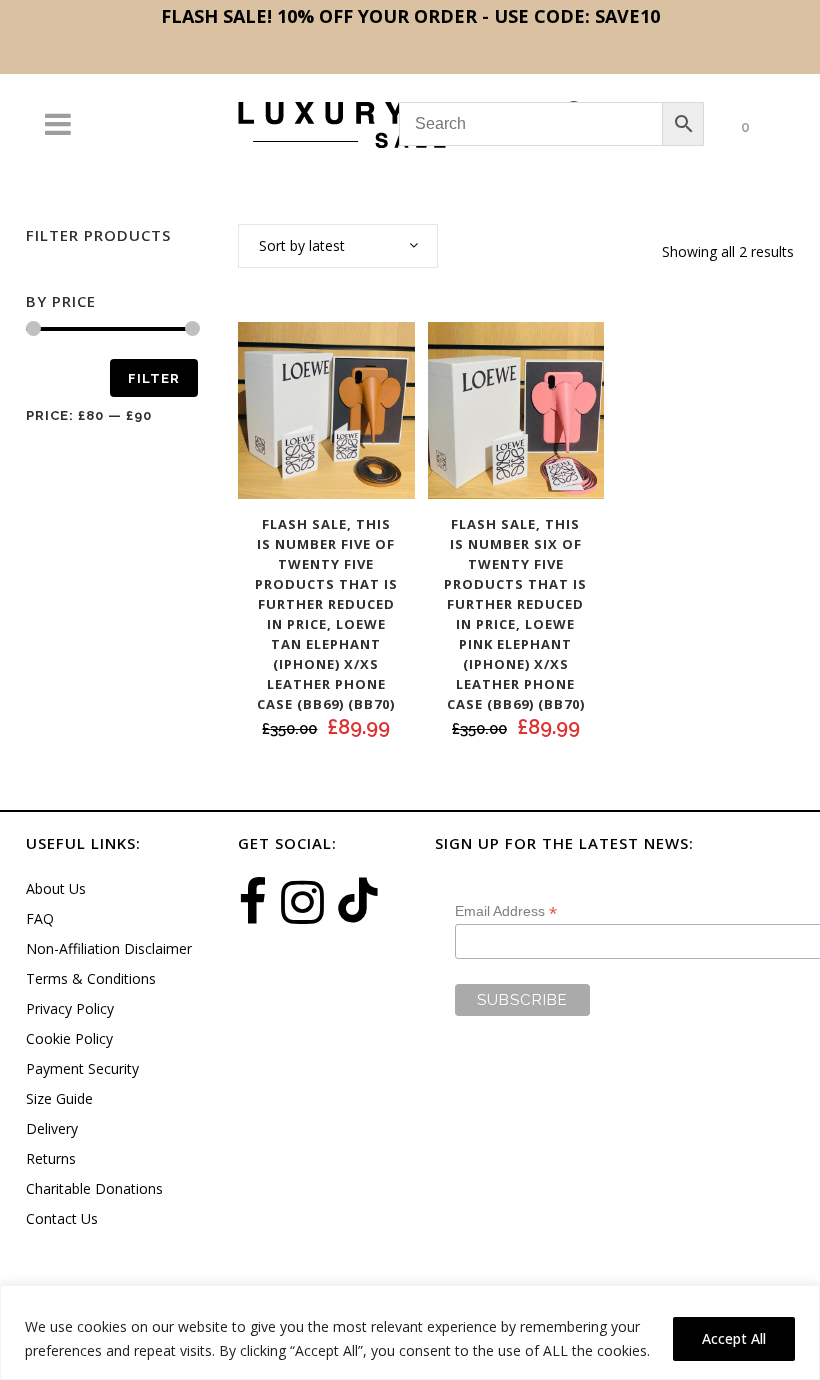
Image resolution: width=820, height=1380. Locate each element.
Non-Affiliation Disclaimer (109, 948)
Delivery (52, 1128)
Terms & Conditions (91, 978)
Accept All (734, 1338)
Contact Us (62, 1218)
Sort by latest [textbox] (302, 245)
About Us (56, 888)
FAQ (40, 918)
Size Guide (59, 1098)
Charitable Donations (94, 1188)
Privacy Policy (70, 1008)
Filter (154, 378)
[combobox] (338, 246)
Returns (51, 1158)
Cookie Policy (69, 1038)
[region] (410, 1332)
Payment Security (82, 1068)
